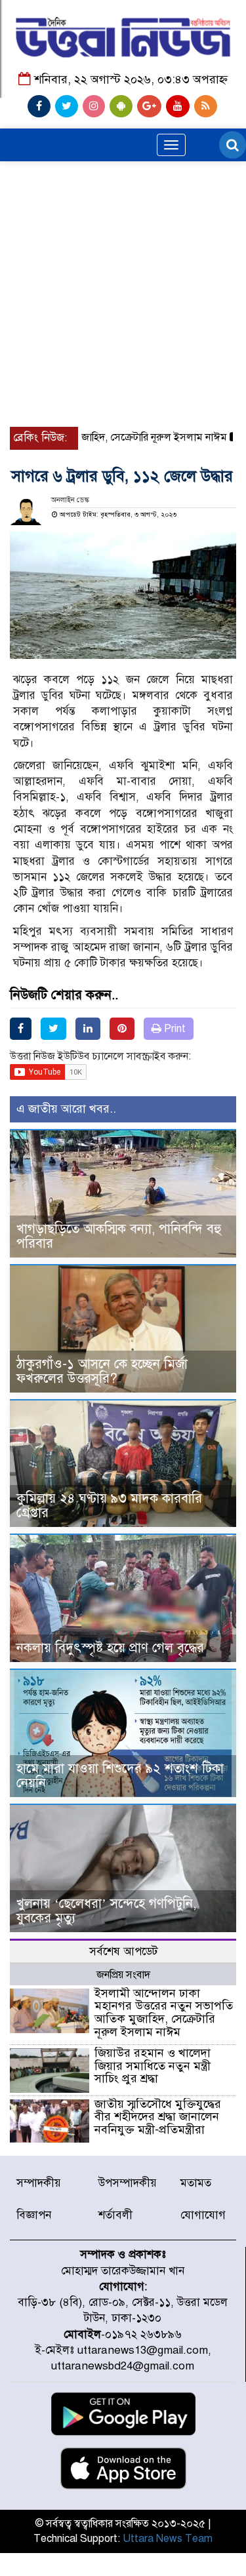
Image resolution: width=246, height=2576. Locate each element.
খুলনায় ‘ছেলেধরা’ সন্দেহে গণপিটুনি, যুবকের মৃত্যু (106, 1911)
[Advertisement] (123, 250)
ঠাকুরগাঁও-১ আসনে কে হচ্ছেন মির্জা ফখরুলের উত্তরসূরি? (102, 1371)
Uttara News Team (168, 2539)
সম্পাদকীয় (39, 2183)
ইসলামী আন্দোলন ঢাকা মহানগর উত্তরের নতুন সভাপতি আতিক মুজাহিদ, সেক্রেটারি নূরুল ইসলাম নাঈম (164, 2012)
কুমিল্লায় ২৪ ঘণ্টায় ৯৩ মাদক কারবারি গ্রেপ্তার (109, 1506)
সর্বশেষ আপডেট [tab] (123, 1952)
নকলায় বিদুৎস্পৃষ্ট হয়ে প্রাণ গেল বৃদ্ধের (110, 1648)
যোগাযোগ (203, 2215)
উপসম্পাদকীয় (128, 2183)
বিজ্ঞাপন (34, 2215)
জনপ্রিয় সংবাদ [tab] (123, 1975)
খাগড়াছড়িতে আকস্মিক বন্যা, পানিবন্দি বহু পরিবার (119, 1236)
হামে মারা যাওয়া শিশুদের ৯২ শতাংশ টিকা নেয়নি (120, 1776)
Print (174, 1029)
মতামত (196, 2183)
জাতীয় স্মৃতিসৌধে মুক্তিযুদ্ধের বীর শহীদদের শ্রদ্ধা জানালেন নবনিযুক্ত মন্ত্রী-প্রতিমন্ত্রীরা (158, 2117)
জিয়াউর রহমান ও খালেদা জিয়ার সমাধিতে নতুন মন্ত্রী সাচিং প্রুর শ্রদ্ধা (153, 2066)
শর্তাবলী (115, 2215)
